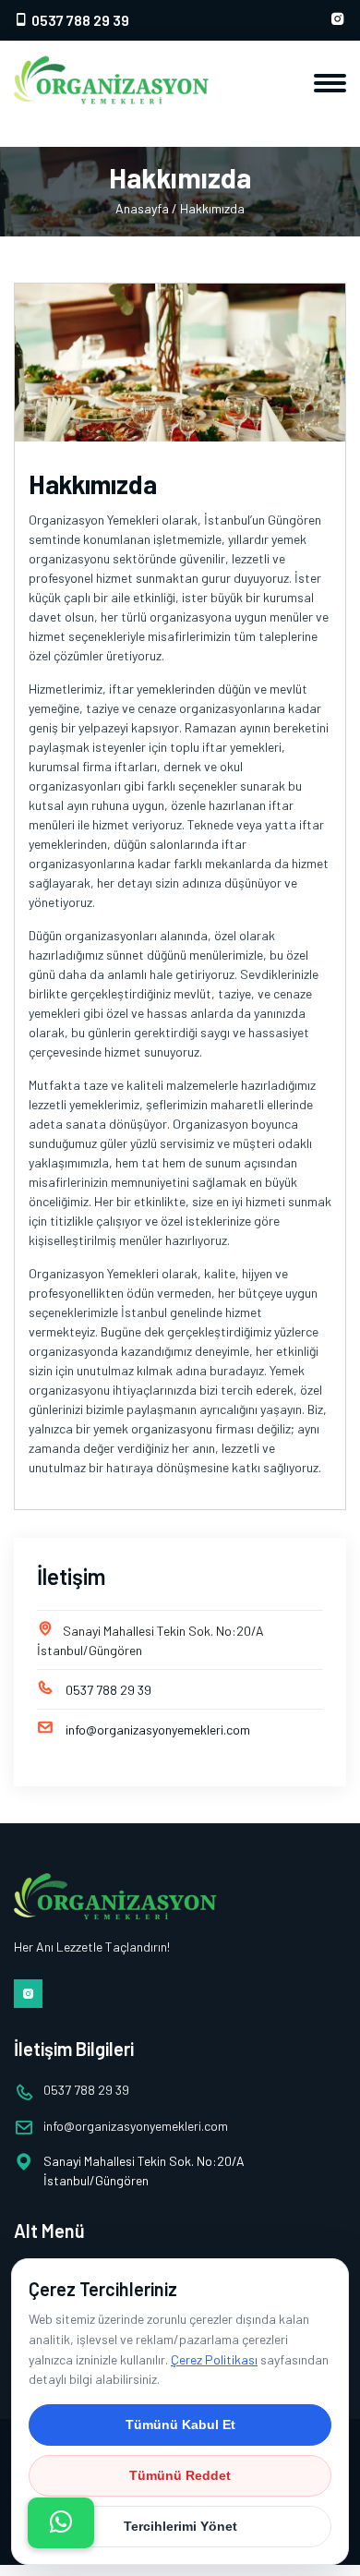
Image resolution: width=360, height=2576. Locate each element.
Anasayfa (142, 208)
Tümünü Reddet (180, 2475)
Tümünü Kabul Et (180, 2425)
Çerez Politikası (214, 2359)
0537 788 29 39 (79, 20)
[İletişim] (61, 2523)
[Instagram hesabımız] (338, 20)
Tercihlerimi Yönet (180, 2526)
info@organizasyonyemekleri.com (158, 1729)
